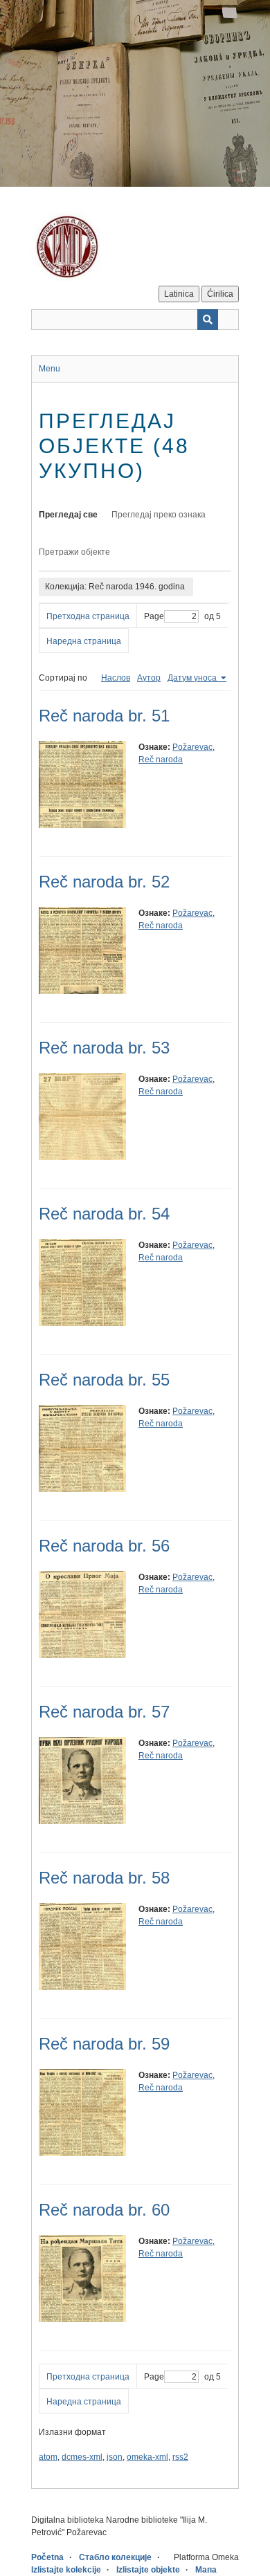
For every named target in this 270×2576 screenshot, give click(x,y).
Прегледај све (68, 515)
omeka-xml (147, 2457)
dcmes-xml (82, 2457)
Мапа (206, 2570)
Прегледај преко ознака (159, 515)
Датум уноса (193, 678)
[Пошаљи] (208, 320)
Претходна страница (88, 616)
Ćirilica (220, 294)
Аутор (149, 678)
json (115, 2457)
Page (154, 616)
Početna (47, 2557)
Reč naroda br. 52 (104, 882)
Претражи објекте (74, 552)
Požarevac (192, 747)
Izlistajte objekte (148, 2570)
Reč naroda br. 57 (104, 1712)
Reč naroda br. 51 (104, 716)
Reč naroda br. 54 (104, 1214)
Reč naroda (161, 760)
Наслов (116, 678)
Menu (49, 369)
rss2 (180, 2457)
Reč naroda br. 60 (104, 2210)
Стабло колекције (115, 2557)
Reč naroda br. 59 (104, 2044)
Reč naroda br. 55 (104, 1380)
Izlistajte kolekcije (66, 2570)
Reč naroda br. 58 (104, 1878)
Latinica (179, 294)
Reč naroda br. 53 (104, 1048)
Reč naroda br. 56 (104, 1546)
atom (48, 2457)
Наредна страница (84, 641)
